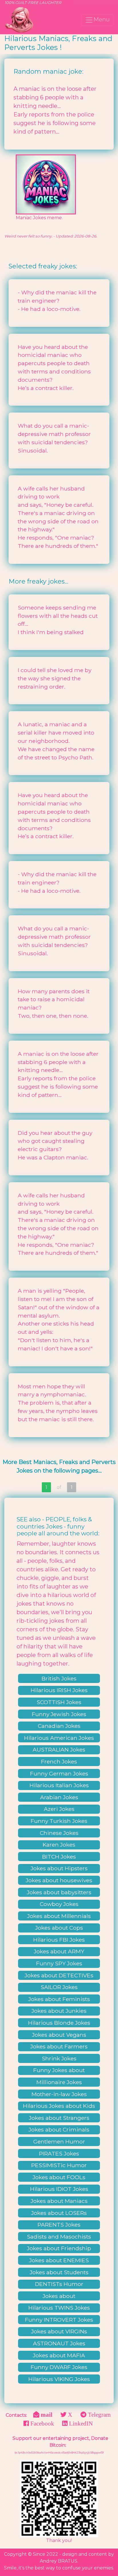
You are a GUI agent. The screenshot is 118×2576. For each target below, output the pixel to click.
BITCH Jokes (59, 1857)
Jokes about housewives (59, 1880)
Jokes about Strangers (59, 2118)
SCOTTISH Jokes (59, 1702)
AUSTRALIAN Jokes (59, 1749)
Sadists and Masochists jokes (59, 2237)
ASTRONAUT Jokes (59, 2343)
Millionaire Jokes (59, 2082)
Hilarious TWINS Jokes (59, 2308)
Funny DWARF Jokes (59, 2367)
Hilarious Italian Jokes (59, 1785)
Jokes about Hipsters (59, 1868)
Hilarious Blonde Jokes (59, 2023)
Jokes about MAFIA (59, 2355)
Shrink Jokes (59, 2058)
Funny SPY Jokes (59, 1963)
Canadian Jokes (59, 1726)
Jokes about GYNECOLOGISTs (59, 2297)
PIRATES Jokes (59, 2153)
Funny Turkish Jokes (59, 1821)
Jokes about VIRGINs (59, 2331)
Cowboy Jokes (59, 1904)
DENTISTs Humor (59, 2284)
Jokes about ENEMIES (59, 2260)
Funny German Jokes (59, 1773)
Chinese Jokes (59, 1833)
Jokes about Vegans (59, 2035)
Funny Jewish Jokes (59, 1714)
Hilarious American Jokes (59, 1738)
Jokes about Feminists (59, 1999)
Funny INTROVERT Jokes (59, 2320)
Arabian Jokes (59, 1797)
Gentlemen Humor (59, 2141)
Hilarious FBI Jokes (59, 1940)
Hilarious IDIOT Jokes (59, 2189)
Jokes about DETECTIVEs (59, 1975)
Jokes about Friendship (59, 2248)
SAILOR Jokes (59, 1987)
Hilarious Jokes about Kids (59, 2106)
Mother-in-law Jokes (59, 2094)
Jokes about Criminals (59, 2129)
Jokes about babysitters (59, 1892)
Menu (102, 19)
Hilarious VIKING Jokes (59, 2379)
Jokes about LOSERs (59, 2213)
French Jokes (59, 1761)
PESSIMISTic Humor (59, 2165)
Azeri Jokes (59, 1809)
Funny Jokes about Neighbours (59, 2071)
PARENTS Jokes (59, 2225)
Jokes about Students (59, 2272)
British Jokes (59, 1678)
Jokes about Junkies (59, 2011)
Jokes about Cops (59, 1928)
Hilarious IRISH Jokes (59, 1690)
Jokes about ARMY (59, 1951)
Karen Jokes (59, 1845)
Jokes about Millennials (59, 1916)
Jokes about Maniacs (59, 2201)
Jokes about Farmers (59, 2046)
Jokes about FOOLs (59, 2177)
